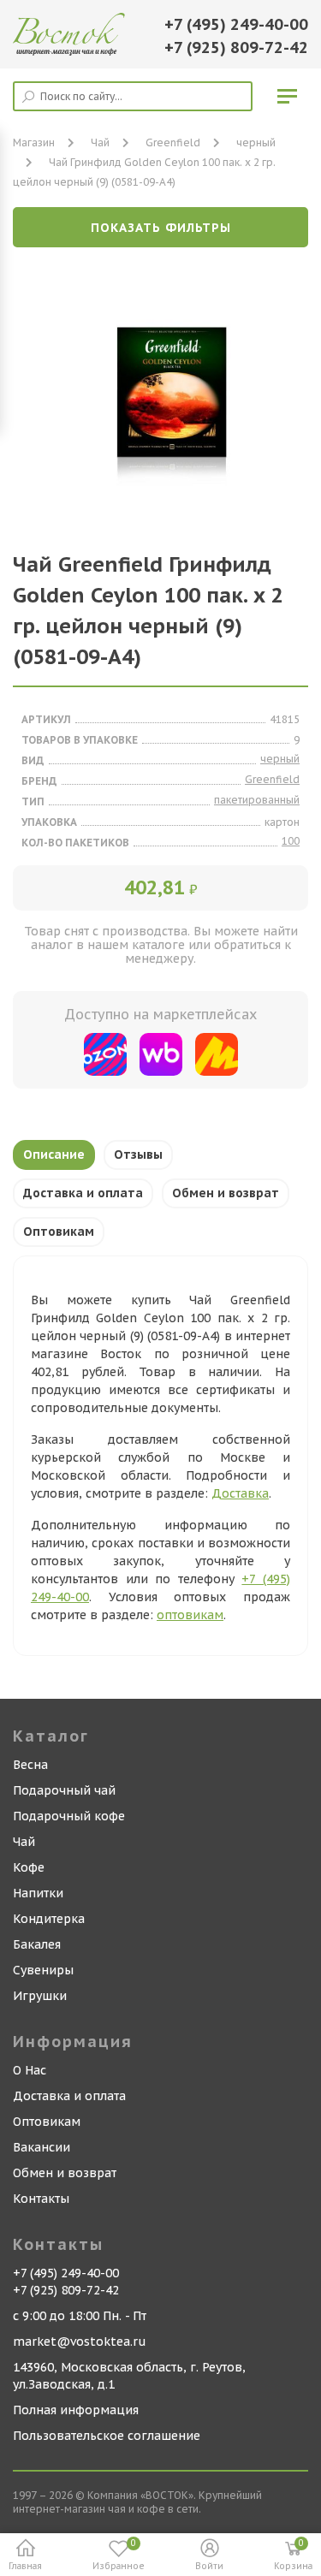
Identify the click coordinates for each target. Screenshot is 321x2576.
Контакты (41, 2199)
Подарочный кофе (69, 1816)
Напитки (38, 1893)
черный (256, 142)
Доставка (240, 1493)
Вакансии (42, 2147)
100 (291, 841)
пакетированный (257, 800)
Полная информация (76, 2410)
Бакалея (37, 1944)
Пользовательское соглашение (107, 2436)
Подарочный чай (64, 1790)
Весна (30, 1765)
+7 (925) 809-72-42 (236, 47)
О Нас (30, 2070)
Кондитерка (49, 1919)
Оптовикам (59, 1232)
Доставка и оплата (83, 1193)
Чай (24, 1842)
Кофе (29, 1867)
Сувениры (43, 1970)
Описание (54, 1154)
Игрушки (40, 1996)
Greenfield (173, 142)
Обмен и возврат (226, 1193)
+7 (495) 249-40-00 (236, 24)
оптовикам (190, 1615)
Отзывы (138, 1154)
